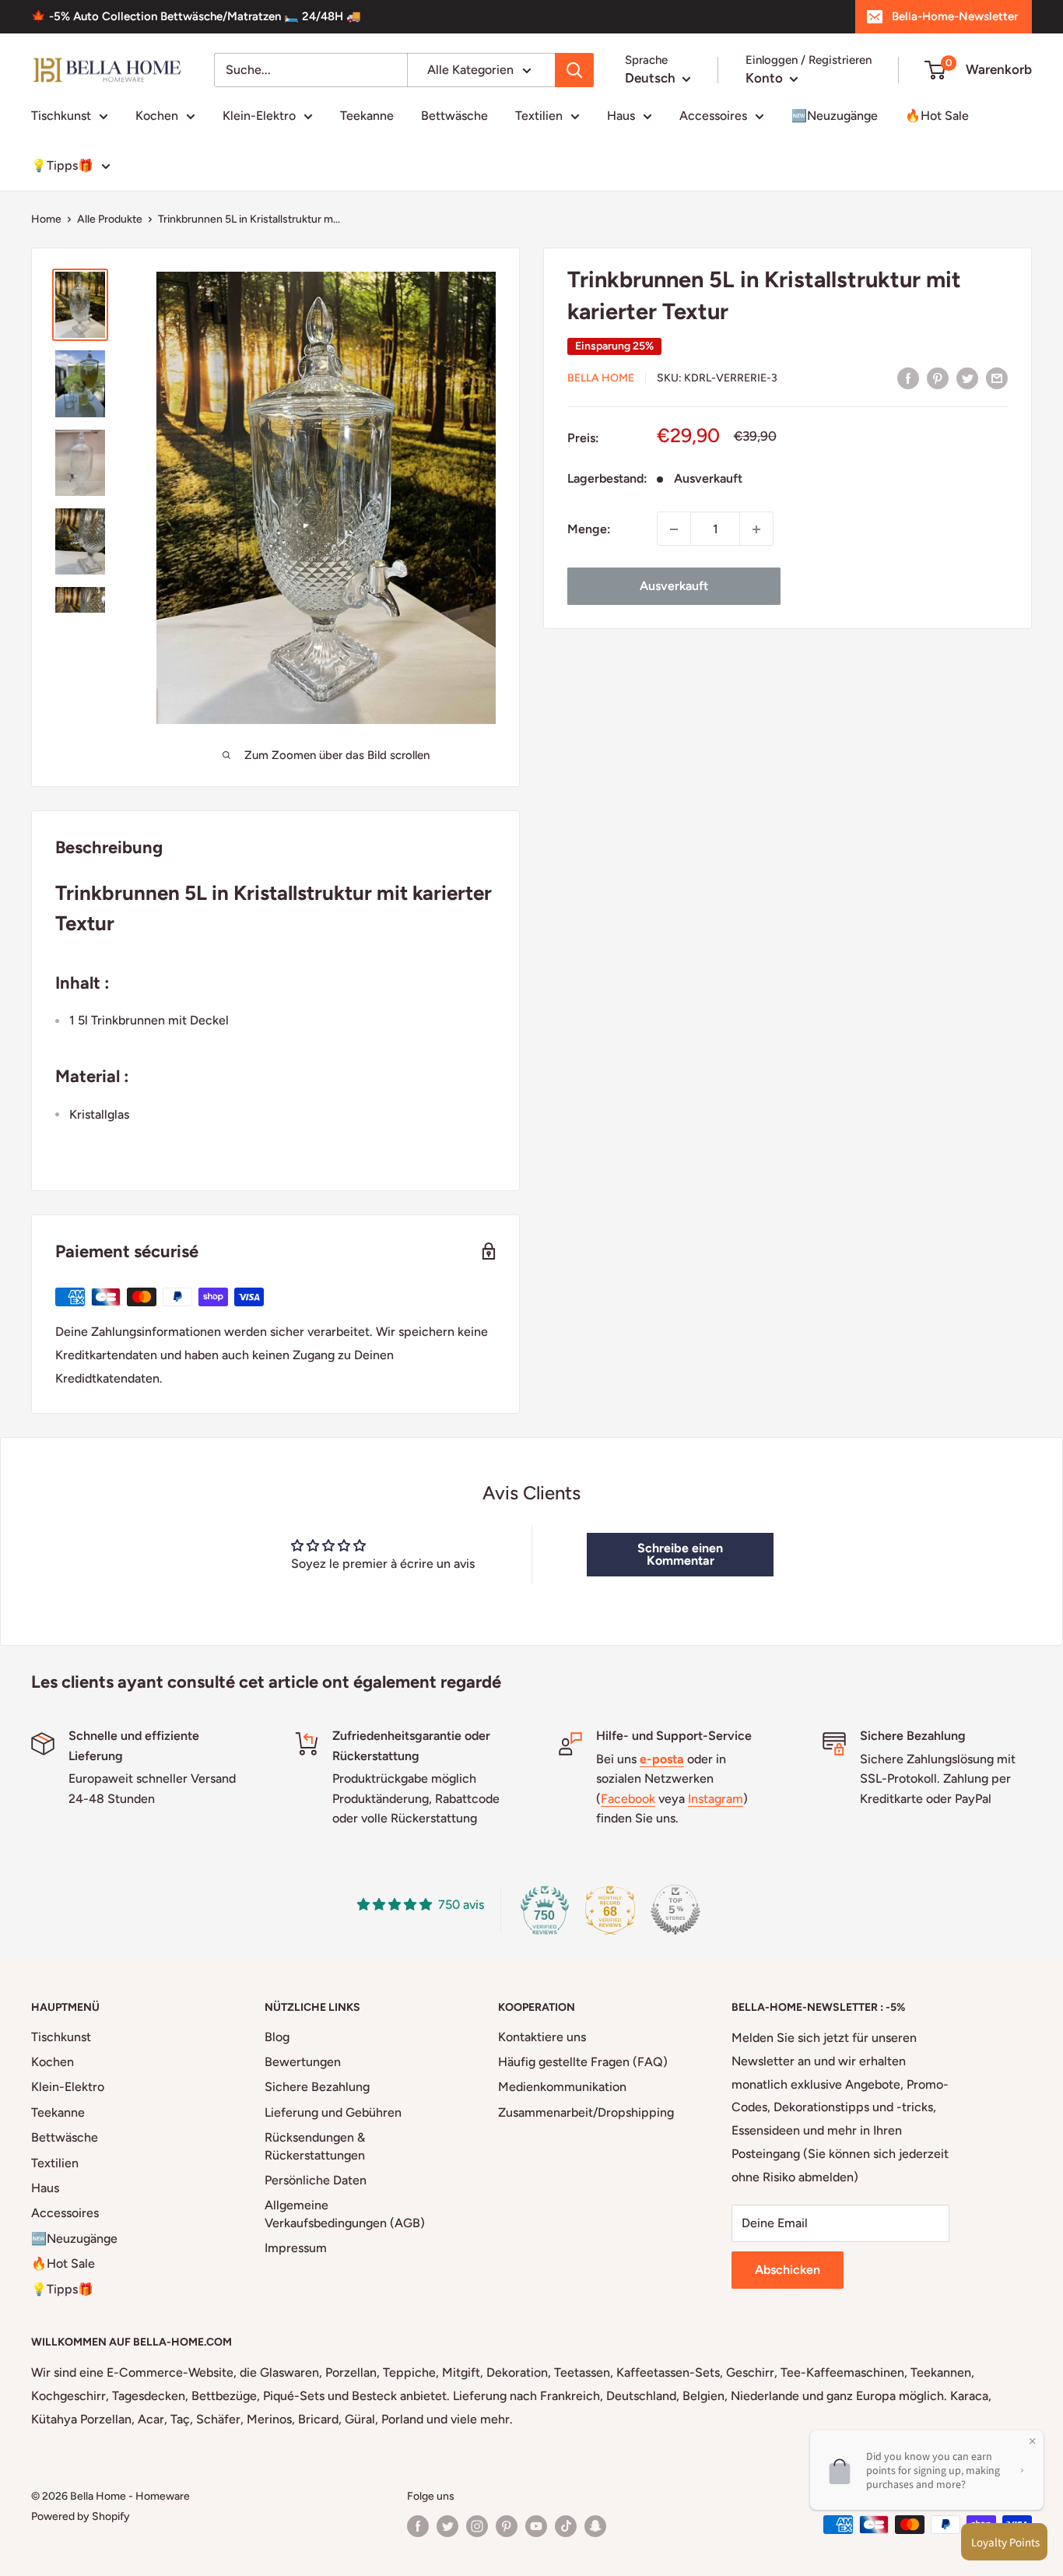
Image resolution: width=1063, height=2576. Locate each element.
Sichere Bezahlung (317, 2087)
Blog (277, 2037)
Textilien (539, 116)
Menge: (589, 529)
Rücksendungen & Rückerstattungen (315, 2146)
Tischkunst (61, 116)
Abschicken (788, 2270)
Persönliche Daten (316, 2180)
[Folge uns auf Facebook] (418, 2526)
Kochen (157, 116)
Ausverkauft (674, 587)
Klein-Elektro (259, 116)
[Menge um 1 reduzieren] (674, 529)
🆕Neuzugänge (835, 116)
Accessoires (713, 116)
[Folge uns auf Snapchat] (595, 2526)
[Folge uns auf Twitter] (447, 2526)
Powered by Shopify (81, 2516)
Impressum (296, 2248)
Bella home (601, 379)
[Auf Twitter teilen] (967, 378)
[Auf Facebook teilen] (908, 378)
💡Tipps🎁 (62, 165)
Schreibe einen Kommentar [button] (680, 1554)
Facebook (628, 1799)
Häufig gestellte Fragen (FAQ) (583, 2062)
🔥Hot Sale (937, 116)
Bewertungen (303, 2062)
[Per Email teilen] (997, 378)
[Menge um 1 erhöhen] (756, 529)
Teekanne (367, 116)
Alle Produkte (110, 219)
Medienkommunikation (562, 2087)
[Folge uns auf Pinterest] (507, 2526)
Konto (766, 78)
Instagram (716, 1799)
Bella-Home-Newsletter (955, 16)
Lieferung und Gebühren (333, 2112)
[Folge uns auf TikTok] (566, 2526)
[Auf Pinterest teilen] (938, 378)
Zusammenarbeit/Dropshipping (586, 2112)
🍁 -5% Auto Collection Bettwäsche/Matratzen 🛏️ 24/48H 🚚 (196, 16)
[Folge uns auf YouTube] (536, 2526)
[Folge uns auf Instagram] (477, 2526)
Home (46, 219)
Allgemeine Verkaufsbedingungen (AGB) (345, 2214)
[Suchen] (574, 70)
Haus (621, 116)
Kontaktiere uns (542, 2037)
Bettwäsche (454, 116)
